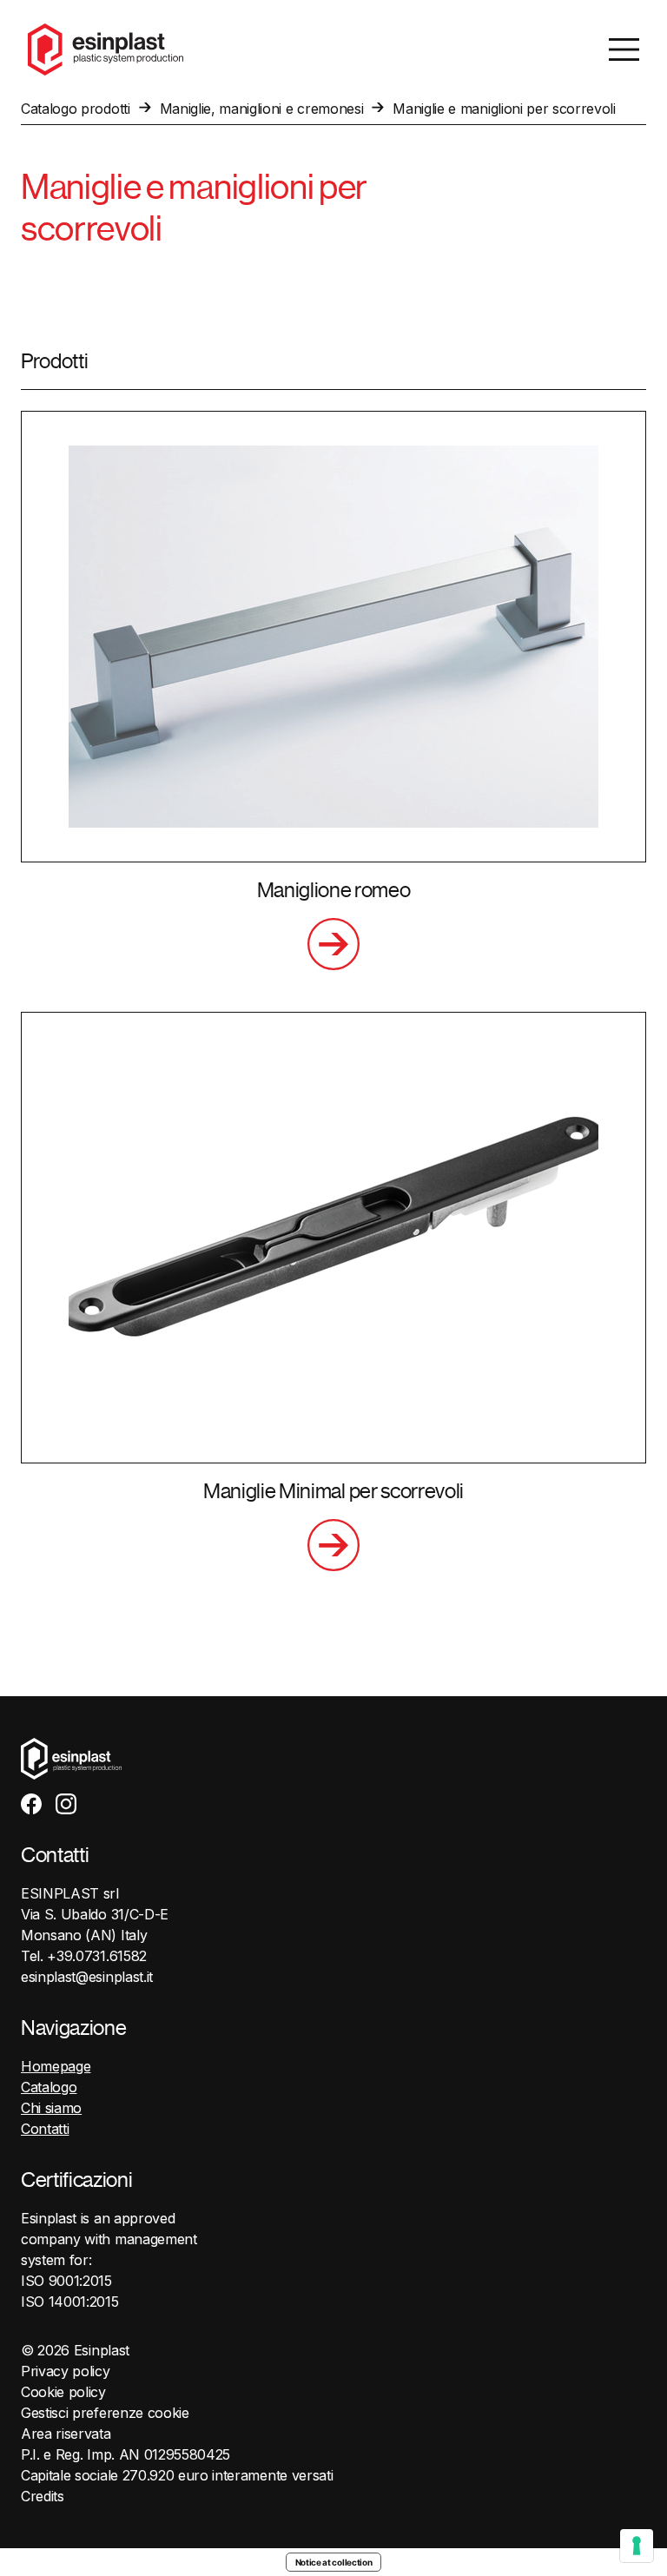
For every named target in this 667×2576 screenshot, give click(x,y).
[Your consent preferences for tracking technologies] (637, 2546)
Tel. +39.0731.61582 (84, 1956)
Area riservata (66, 2434)
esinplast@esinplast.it (87, 1977)
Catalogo (49, 2087)
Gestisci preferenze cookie (105, 2413)
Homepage (56, 2066)
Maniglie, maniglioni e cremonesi (262, 109)
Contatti (45, 2129)
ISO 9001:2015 (66, 2281)
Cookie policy (63, 2392)
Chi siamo (51, 2108)
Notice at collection (334, 2562)
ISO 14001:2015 (70, 2302)
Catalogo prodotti (76, 109)
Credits (43, 2496)
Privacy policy (66, 2371)
